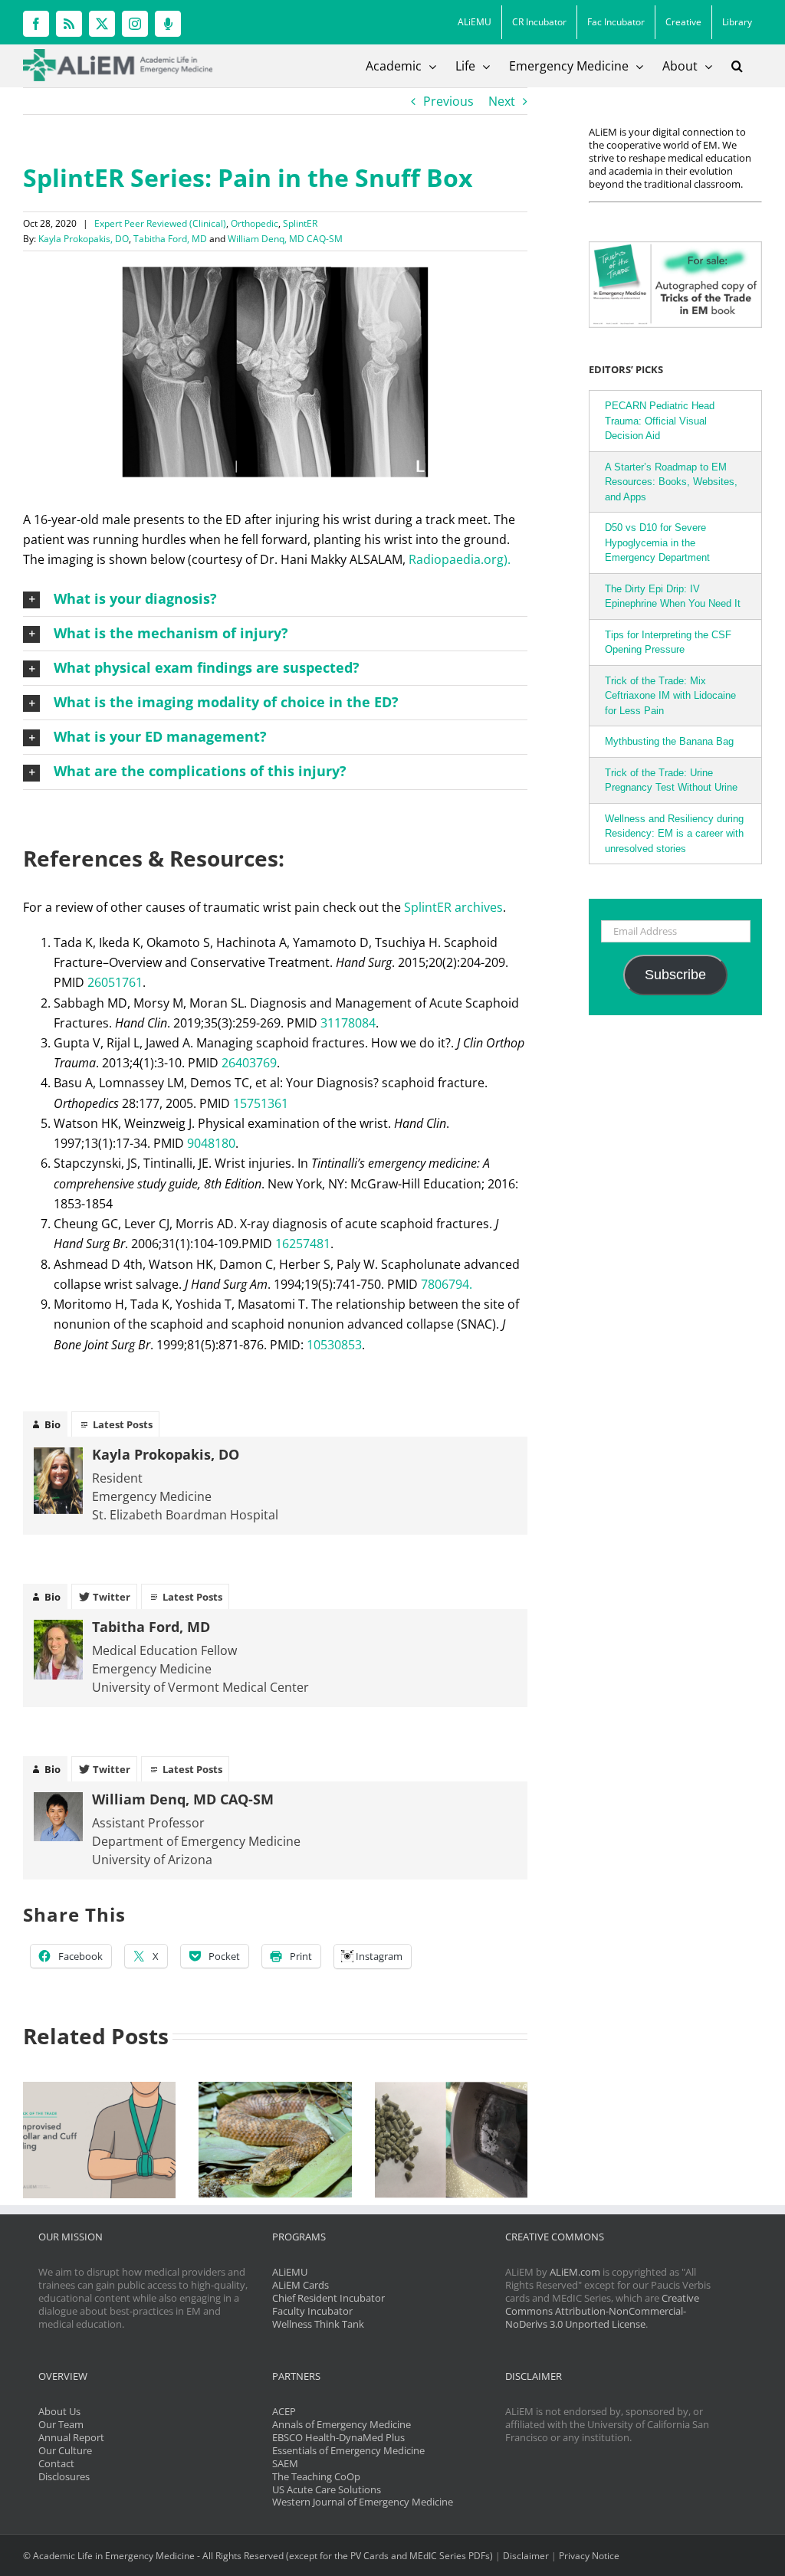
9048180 (211, 1143)
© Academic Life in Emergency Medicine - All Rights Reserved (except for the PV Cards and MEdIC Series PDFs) (258, 2556)
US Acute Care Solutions (327, 2489)
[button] (737, 66)
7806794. (447, 1284)
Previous (448, 101)
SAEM (285, 2463)
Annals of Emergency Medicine (342, 2424)
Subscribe (675, 975)
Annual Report (71, 2437)
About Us (59, 2411)
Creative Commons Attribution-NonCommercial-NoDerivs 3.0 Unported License (602, 2311)
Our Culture (65, 2450)
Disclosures (64, 2476)
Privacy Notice (589, 2556)
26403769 (249, 1063)
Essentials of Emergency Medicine (348, 2450)
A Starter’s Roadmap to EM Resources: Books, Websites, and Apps (671, 482)
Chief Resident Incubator (328, 2298)
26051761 (115, 982)
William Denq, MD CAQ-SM (285, 239)
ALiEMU (290, 2272)
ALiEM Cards (301, 2285)
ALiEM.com (575, 2272)
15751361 (261, 1103)
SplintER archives (453, 907)
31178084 (348, 1023)
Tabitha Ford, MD (170, 239)
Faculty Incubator (312, 2311)
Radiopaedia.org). (460, 559)
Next (502, 101)
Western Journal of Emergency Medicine (363, 2502)
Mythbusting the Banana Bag (669, 741)
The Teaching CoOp (316, 2476)
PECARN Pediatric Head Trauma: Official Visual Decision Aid (660, 421)
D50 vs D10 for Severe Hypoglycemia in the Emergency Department (657, 542)
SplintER (300, 223)
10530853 (334, 1345)
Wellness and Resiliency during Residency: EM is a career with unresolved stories (674, 834)
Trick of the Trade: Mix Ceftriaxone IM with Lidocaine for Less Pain (670, 696)
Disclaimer (526, 2556)
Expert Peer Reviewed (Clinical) (160, 223)
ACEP (284, 2411)
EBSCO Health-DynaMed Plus (338, 2437)
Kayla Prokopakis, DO (84, 239)
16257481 (303, 1244)
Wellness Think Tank (318, 2324)
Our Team (61, 2424)
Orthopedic (255, 223)
